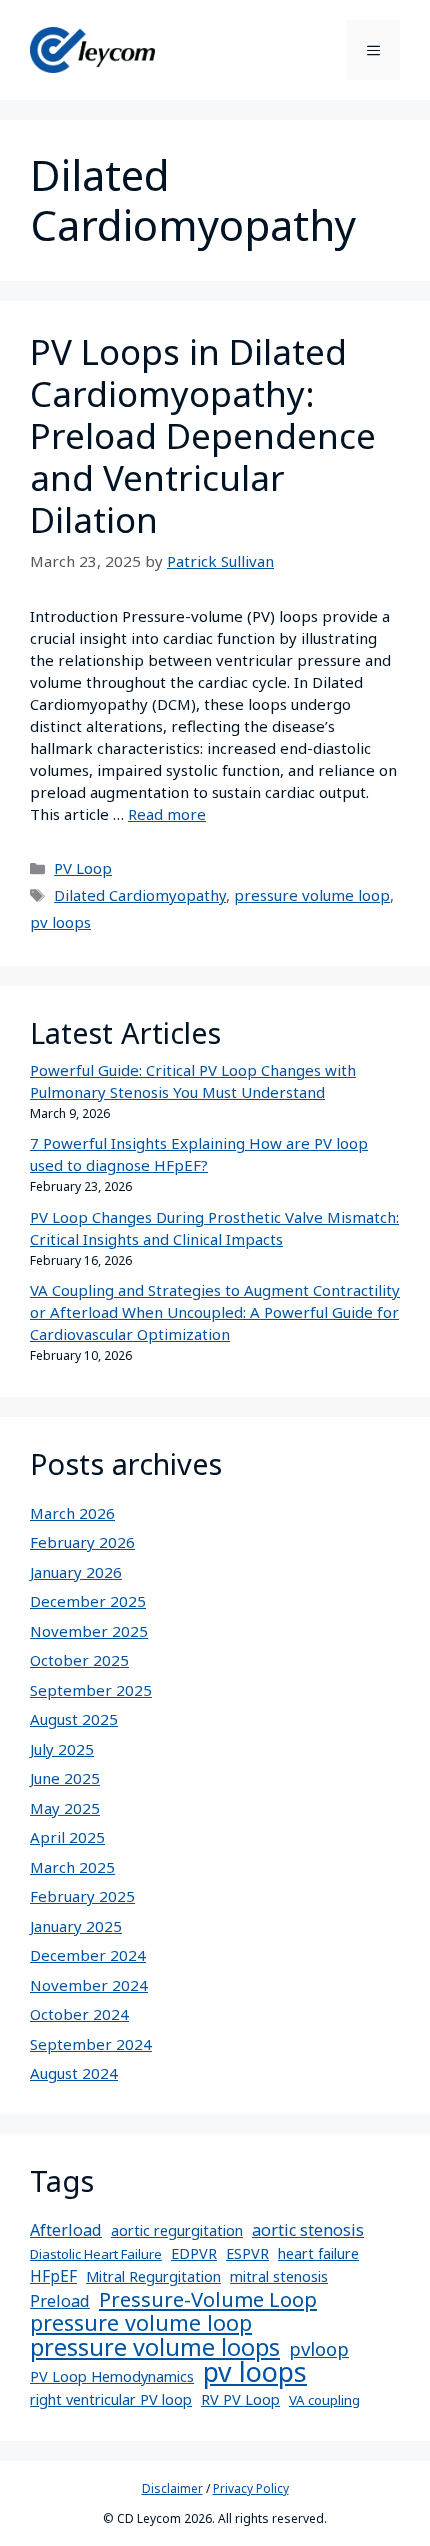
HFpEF (53, 2276)
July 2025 (62, 1749)
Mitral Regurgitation (153, 2276)
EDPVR (194, 2253)
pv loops (60, 922)
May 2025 (65, 1808)
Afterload (66, 2230)
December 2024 (88, 1955)
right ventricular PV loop (111, 2399)
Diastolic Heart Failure (96, 2254)
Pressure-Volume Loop (208, 2299)
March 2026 (72, 1513)
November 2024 (89, 1985)
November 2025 (89, 1631)
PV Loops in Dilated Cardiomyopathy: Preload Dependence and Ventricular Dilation (203, 435)
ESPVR (247, 2253)
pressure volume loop (312, 895)
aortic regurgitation (177, 2230)
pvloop (319, 2349)
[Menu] (373, 50)
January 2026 (76, 1572)
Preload (60, 2301)
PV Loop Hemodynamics (112, 2376)
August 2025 (74, 1719)
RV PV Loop (240, 2399)
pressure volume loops (155, 2347)
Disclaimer (172, 2488)
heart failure (318, 2253)
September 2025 (91, 1690)
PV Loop (83, 868)
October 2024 (79, 2014)
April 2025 (67, 1837)
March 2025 (72, 1867)
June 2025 (65, 1778)
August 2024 (74, 2073)
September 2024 (91, 2044)
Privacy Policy (251, 2488)
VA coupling (324, 2400)
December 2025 (88, 1601)
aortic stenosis (308, 2230)
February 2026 (82, 1542)
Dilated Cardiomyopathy (140, 895)
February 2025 (82, 1896)
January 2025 (76, 1926)
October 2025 (79, 1660)
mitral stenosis (279, 2276)
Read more (167, 814)
